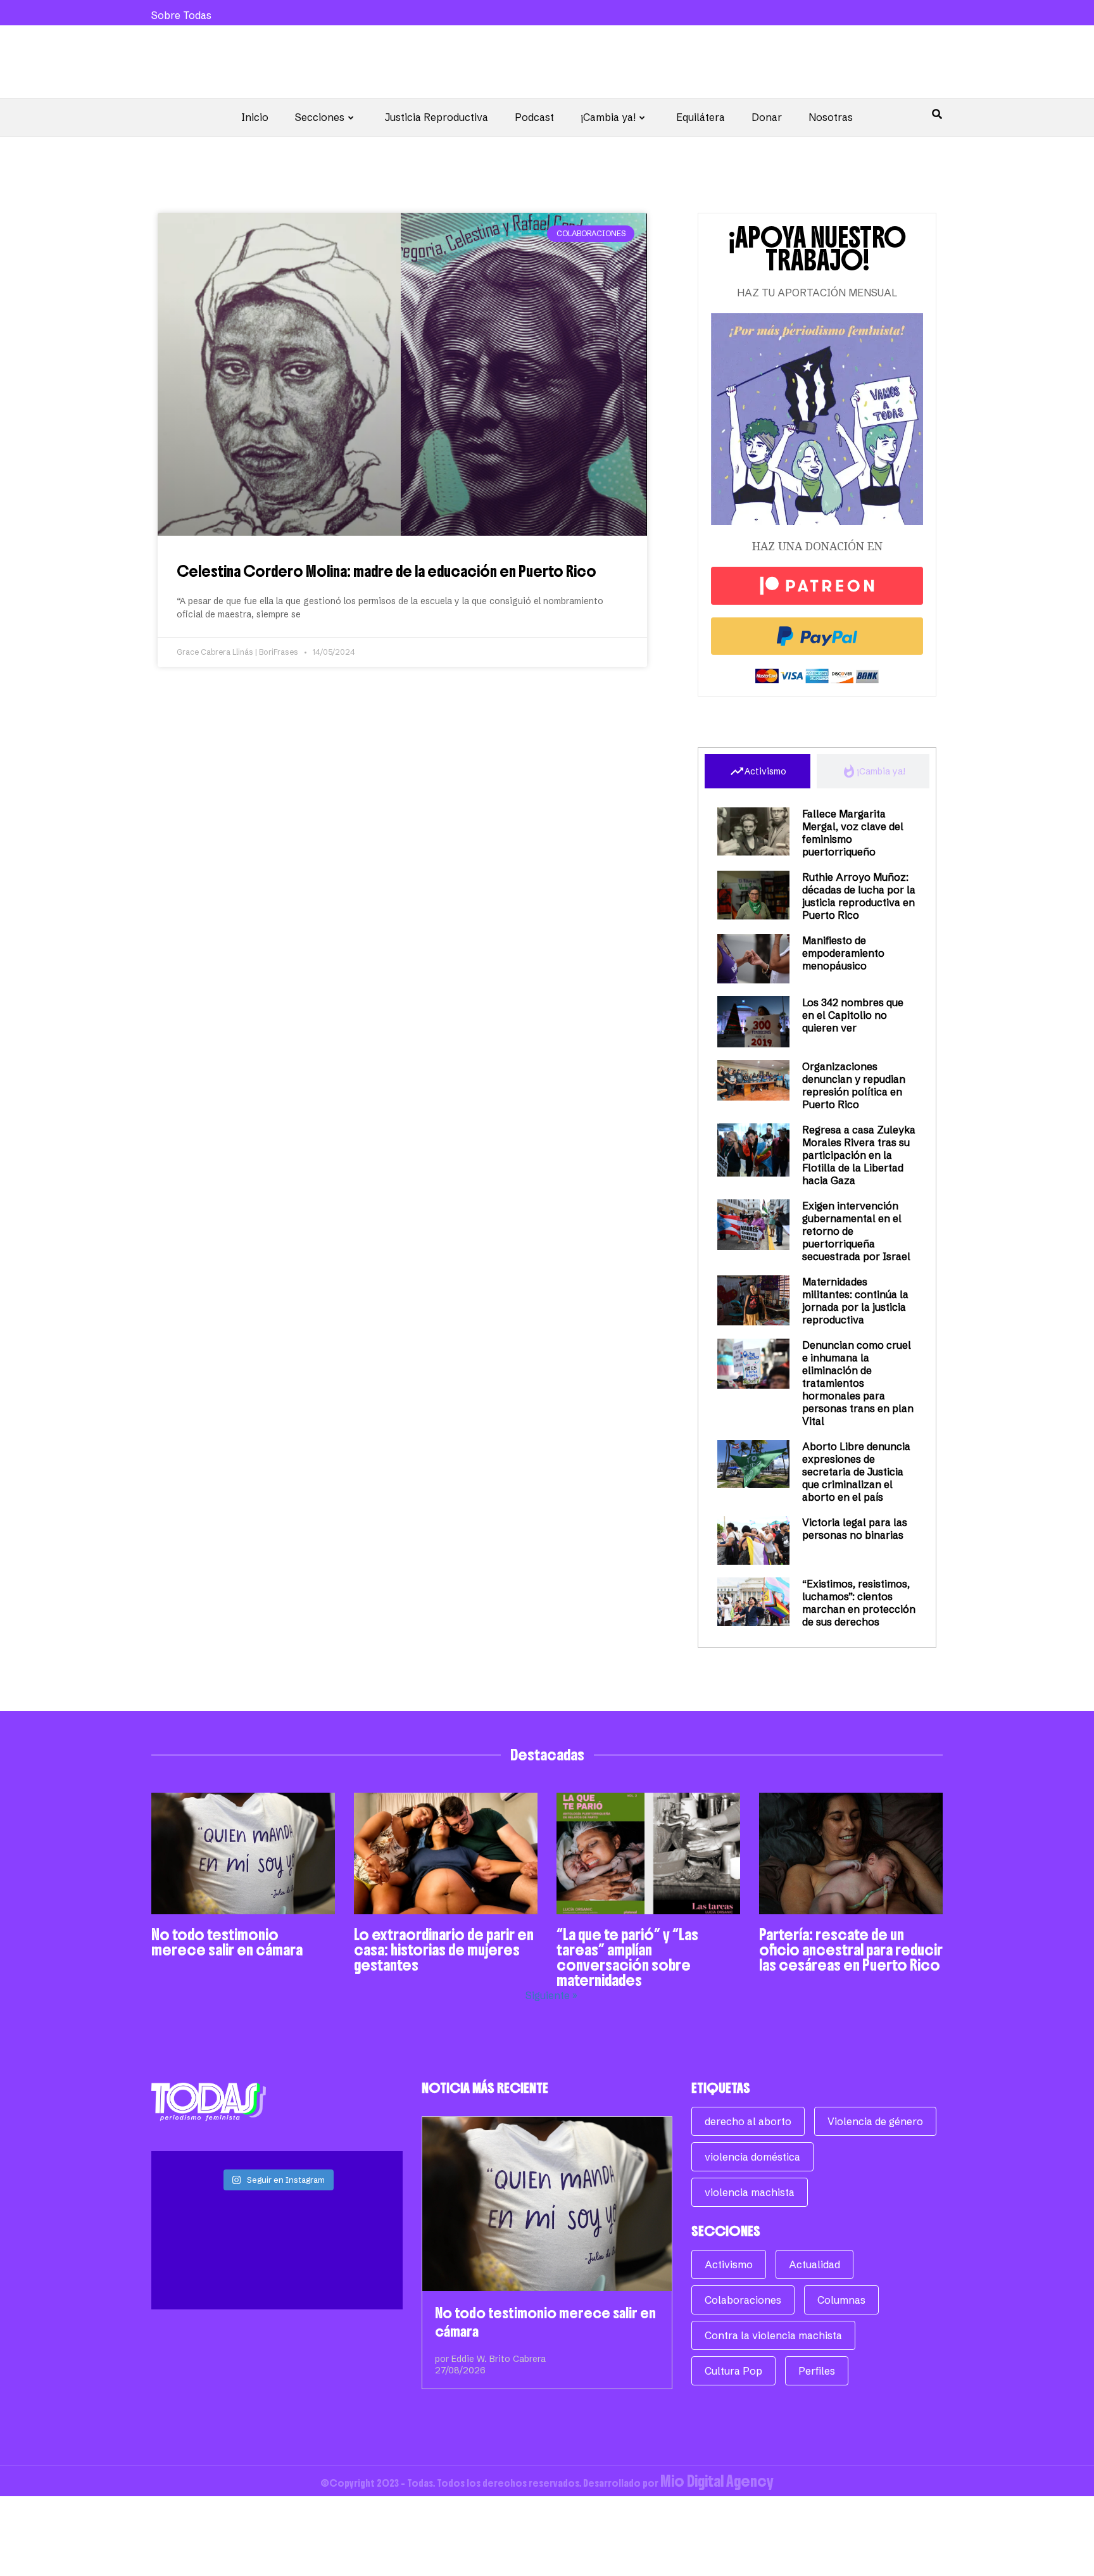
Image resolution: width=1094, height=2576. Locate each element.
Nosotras (831, 117)
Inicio (255, 117)
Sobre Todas (181, 15)
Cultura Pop (733, 2371)
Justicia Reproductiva (437, 117)
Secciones (320, 117)
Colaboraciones (743, 2300)
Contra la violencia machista (773, 2335)
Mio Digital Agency (717, 2481)
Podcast (534, 117)
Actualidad (814, 2264)
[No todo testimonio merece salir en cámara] (547, 2204)
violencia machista (750, 2192)
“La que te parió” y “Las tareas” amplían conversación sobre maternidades (627, 1957)
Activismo (729, 2264)
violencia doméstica (752, 2157)
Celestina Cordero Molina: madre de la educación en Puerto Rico (387, 571)
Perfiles (817, 2371)
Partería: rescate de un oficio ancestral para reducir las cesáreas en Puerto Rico (851, 1950)
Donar (767, 117)
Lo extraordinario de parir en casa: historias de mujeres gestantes (444, 1950)
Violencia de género (875, 2121)
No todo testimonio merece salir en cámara (227, 1942)
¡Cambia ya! (608, 117)
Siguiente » (551, 1995)
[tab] (758, 771)
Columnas (841, 2300)
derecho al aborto (748, 2121)
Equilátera (701, 117)
